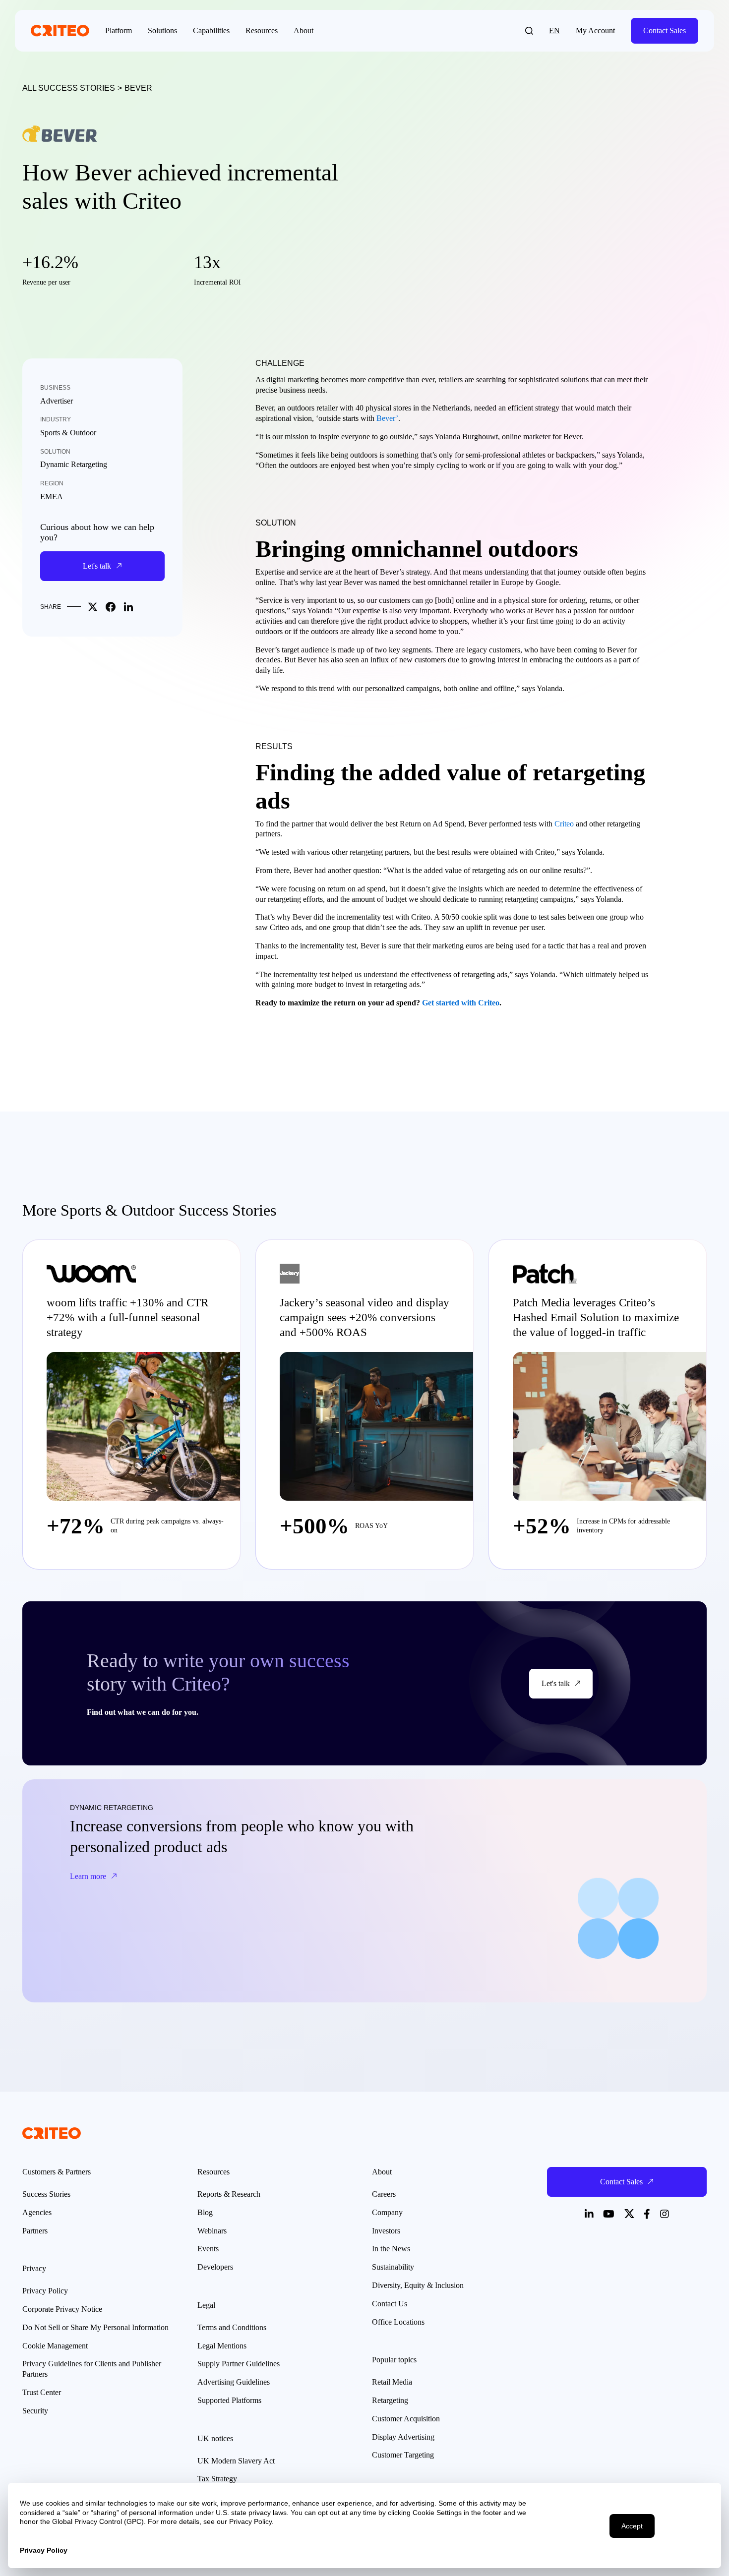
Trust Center (42, 2392)
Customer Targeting (403, 2455)
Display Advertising (403, 2437)
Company (387, 2212)
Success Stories (46, 2194)
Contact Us (390, 2304)
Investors (386, 2231)
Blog (205, 2212)
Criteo (564, 824)
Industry (56, 419)
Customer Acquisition (406, 2419)
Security (35, 2411)
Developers (215, 2267)
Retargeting (390, 2400)
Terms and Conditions (232, 2327)
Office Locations (398, 2322)
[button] (529, 31)
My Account (595, 30)
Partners (35, 2231)
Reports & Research (229, 2194)
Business (55, 388)
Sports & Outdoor (68, 433)
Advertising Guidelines (234, 2382)
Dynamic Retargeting (74, 464)
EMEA (52, 497)
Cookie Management (55, 2346)
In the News (391, 2249)
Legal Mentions (222, 2346)
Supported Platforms (229, 2400)
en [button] (554, 30)
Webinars (212, 2231)
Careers (384, 2194)
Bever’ (387, 418)
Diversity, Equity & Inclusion (418, 2285)
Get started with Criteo (461, 1003)
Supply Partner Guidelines (239, 2364)
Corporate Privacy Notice (62, 2309)
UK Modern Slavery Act (236, 2461)
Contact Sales (665, 30)
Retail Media (392, 2382)
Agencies (37, 2212)
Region (52, 483)
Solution (55, 452)
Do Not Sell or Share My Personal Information (95, 2327)
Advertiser (57, 401)
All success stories (69, 88)
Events (208, 2249)
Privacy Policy (45, 2291)
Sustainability (393, 2267)
